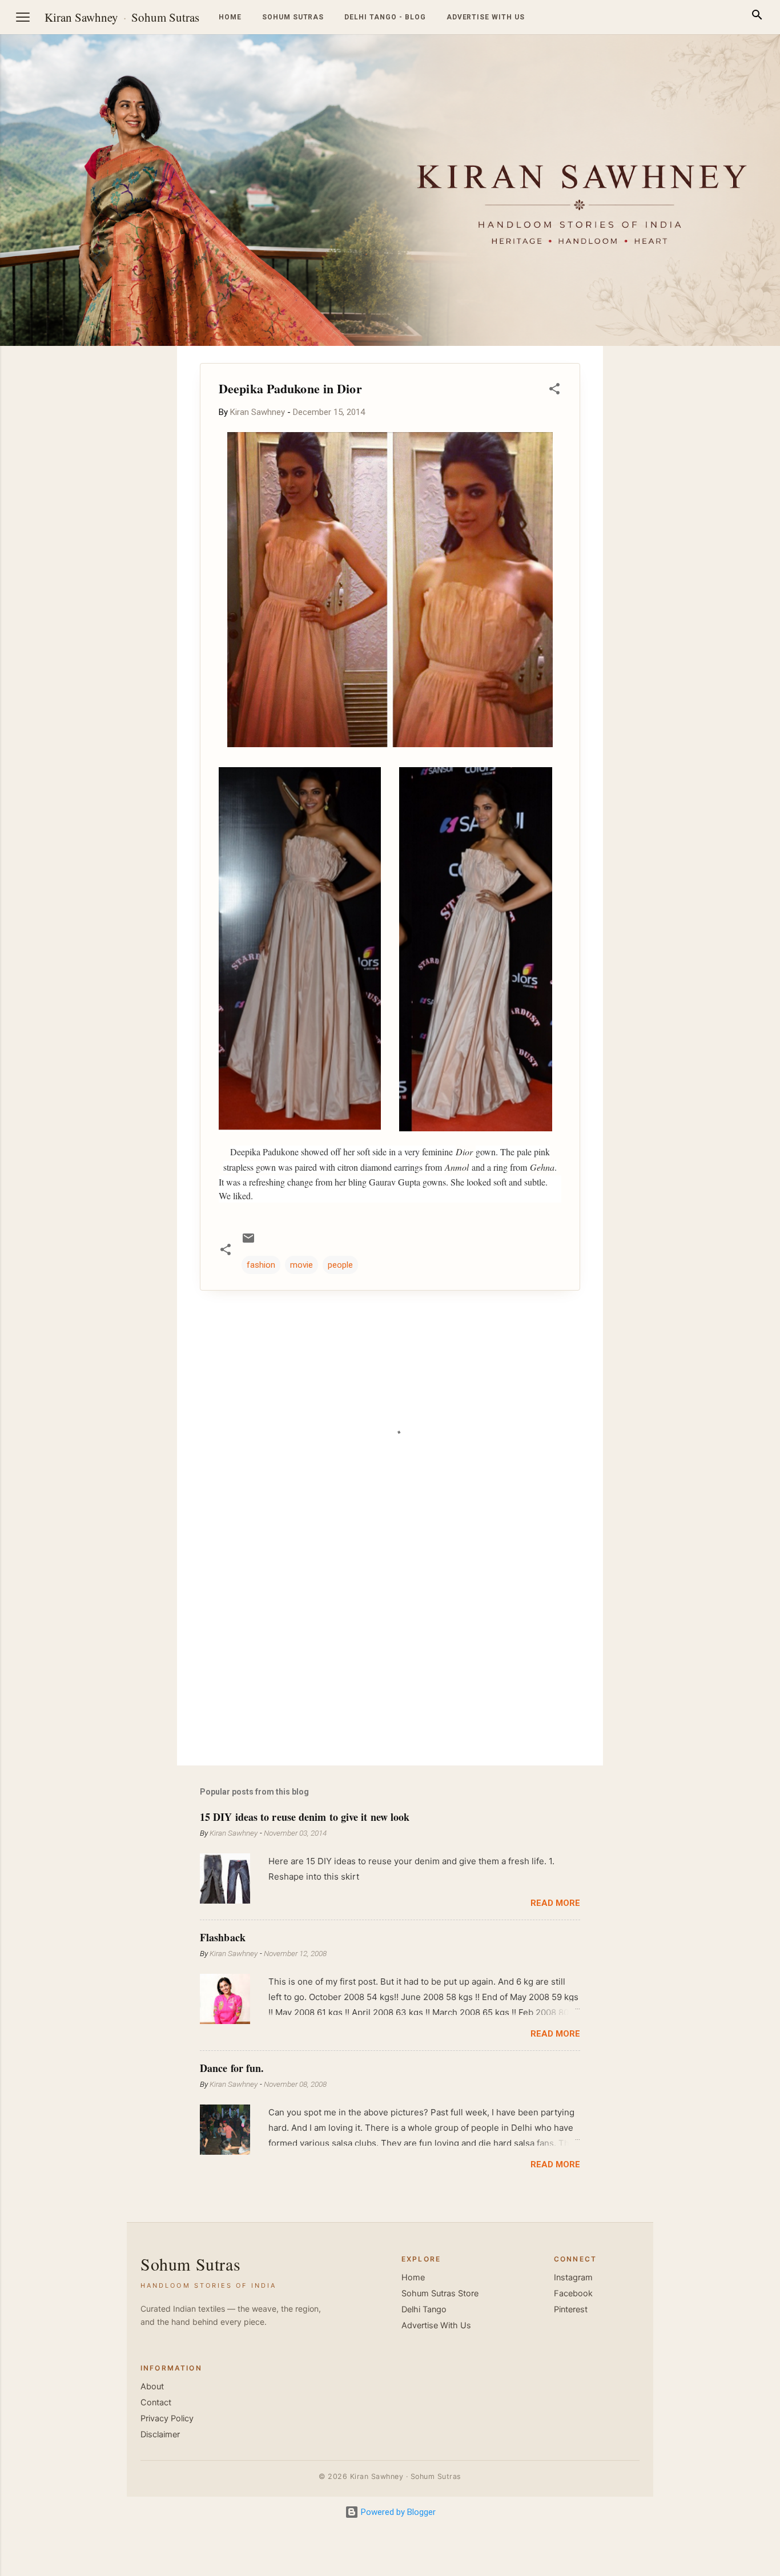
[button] (554, 391)
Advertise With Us (436, 2325)
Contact (156, 2402)
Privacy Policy (167, 2418)
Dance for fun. (232, 2068)
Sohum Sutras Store (440, 2293)
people (340, 1265)
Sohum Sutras (165, 17)
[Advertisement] (725, 517)
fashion (261, 1265)
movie (301, 1265)
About (152, 2386)
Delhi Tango (424, 2309)
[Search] (757, 17)
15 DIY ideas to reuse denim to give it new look (305, 1817)
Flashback (223, 1937)
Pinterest (571, 2309)
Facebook (573, 2293)
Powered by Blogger (397, 2512)
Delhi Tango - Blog (385, 17)
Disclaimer (160, 2434)
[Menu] (23, 17)
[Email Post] (248, 1242)
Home (230, 17)
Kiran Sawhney (81, 17)
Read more (555, 1903)
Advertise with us (486, 17)
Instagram (573, 2277)
